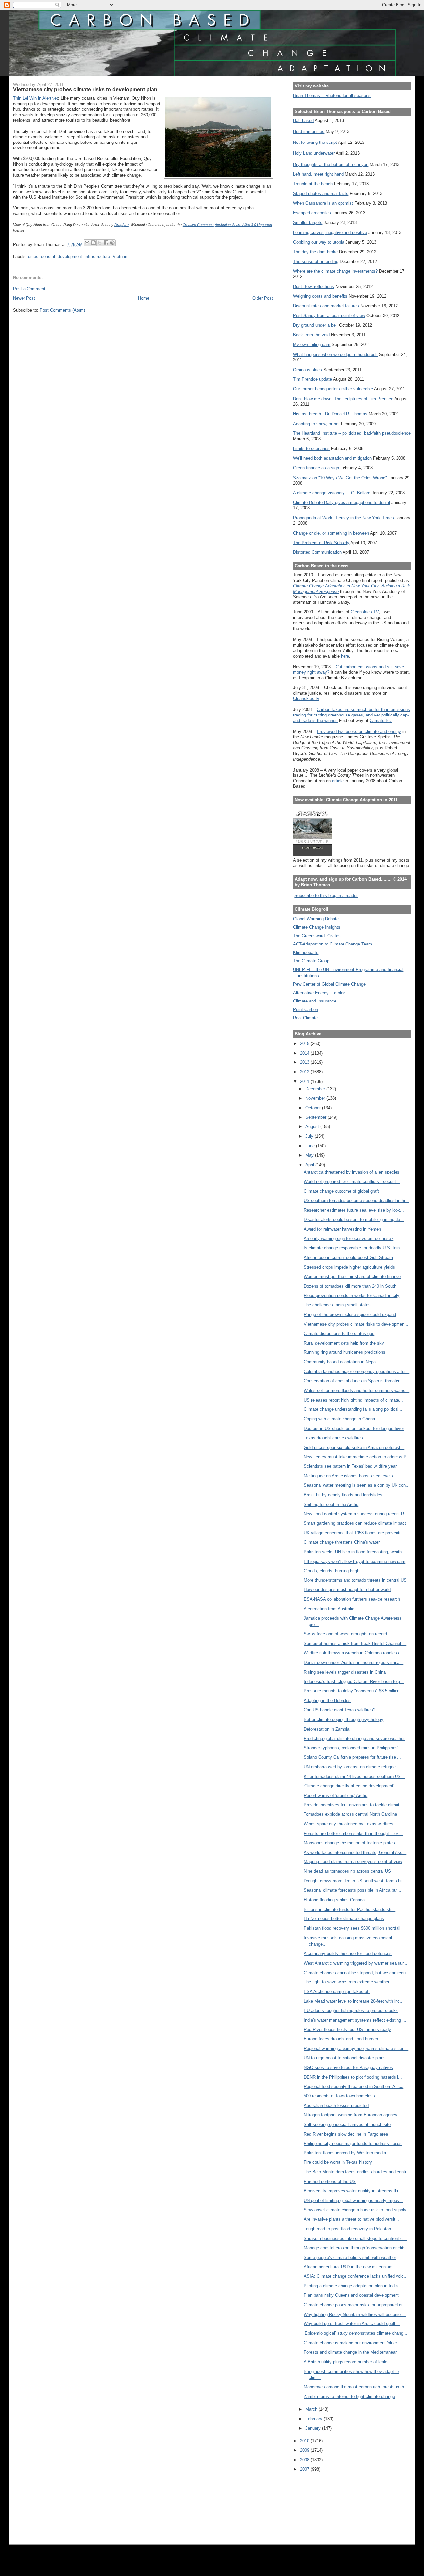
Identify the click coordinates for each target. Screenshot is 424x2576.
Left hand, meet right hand (318, 174)
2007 (305, 2469)
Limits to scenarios (311, 449)
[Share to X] (100, 243)
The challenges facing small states (337, 1305)
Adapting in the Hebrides (327, 1701)
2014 (305, 1053)
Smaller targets (308, 223)
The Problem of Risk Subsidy (321, 543)
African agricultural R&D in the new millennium (348, 2267)
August (313, 1127)
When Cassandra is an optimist (323, 203)
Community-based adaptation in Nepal (340, 1362)
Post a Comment (29, 289)
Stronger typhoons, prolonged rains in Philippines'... (353, 1748)
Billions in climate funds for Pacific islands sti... (349, 1909)
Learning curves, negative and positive (330, 232)
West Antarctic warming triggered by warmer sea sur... (356, 1963)
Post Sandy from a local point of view (329, 316)
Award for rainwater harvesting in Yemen (342, 1229)
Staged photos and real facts (321, 193)
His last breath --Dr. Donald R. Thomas (330, 414)
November (316, 1098)
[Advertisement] (323, 2504)
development (70, 256)
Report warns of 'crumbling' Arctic (336, 1795)
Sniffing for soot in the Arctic (331, 1504)
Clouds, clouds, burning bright (332, 1571)
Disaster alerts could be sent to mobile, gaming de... (354, 1219)
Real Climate (305, 1018)
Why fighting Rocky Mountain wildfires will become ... (355, 2314)
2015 (305, 1043)
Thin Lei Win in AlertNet (35, 98)
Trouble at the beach (313, 184)
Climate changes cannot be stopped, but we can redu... (357, 1973)
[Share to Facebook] (106, 243)
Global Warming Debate (316, 919)
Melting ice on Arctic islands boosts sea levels (348, 1476)
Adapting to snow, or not (316, 424)
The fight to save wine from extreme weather (346, 1982)
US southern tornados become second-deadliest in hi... (356, 1201)
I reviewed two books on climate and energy (359, 732)
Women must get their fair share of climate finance (352, 1276)
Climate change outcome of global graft (341, 1191)
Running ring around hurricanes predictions (344, 1352)
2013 (305, 1062)
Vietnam (121, 256)
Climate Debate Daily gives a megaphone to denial (342, 503)
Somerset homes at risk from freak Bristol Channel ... (355, 1644)
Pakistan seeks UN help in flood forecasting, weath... (355, 1552)
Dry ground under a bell (315, 325)
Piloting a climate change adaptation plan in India (351, 2286)
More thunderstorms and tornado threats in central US (355, 1580)
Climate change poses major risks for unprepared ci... (355, 2305)
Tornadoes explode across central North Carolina (350, 1814)
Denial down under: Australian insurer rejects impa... (354, 1662)
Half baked (303, 120)
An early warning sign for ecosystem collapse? (348, 1239)
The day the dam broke (315, 252)
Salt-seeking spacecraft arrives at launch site (347, 2124)
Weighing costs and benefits (320, 296)
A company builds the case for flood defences (348, 1953)
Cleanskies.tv (306, 698)
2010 (305, 2441)
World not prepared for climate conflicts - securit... (352, 1182)
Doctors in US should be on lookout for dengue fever (354, 1429)
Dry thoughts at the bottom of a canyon (331, 165)
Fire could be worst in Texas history (338, 2162)
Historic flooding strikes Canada (334, 1900)
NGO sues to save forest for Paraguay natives (348, 2067)
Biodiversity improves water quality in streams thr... (353, 2191)
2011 (305, 1082)
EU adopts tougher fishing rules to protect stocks (351, 2010)
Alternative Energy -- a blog (319, 993)
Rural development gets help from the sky (344, 1343)
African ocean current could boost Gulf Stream (348, 1258)
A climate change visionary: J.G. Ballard (332, 493)
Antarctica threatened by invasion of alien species (352, 1172)
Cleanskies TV (365, 612)
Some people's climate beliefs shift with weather (350, 2257)
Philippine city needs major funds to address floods (353, 2143)
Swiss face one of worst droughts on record (345, 1634)
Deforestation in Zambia (327, 1729)
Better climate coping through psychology (344, 1719)
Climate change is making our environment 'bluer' (351, 2343)
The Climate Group (311, 961)
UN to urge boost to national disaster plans (345, 2058)
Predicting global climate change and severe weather (354, 1738)
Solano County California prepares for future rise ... (352, 1757)
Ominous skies (308, 370)
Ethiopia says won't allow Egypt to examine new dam (355, 1561)
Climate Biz (381, 721)
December (316, 1089)
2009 (305, 2450)
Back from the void (311, 335)
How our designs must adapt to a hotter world (347, 1590)
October (314, 1108)
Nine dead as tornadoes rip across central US (347, 1871)
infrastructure (97, 256)
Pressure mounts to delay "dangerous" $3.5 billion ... (354, 1691)
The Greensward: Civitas (317, 936)
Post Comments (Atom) (62, 310)
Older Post (263, 298)
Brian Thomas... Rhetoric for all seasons (332, 96)
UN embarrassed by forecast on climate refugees (351, 1767)
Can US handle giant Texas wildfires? (340, 1710)
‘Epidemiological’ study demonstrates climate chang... (356, 2333)
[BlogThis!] (93, 243)
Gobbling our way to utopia (319, 242)
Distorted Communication (317, 552)
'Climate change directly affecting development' (349, 1786)
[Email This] (87, 243)
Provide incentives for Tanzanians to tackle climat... (354, 1805)
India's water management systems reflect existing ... (355, 2020)
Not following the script (315, 142)
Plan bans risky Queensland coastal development (351, 2295)
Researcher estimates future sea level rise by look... (354, 1210)
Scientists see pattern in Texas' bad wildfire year (350, 1466)
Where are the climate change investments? (335, 271)
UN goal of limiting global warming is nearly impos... (353, 2200)
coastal (48, 256)
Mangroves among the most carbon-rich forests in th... (356, 2387)
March (312, 2409)
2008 (305, 2460)
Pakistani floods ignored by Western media (345, 2153)
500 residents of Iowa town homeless (339, 2096)
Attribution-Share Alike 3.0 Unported (243, 225)
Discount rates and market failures (326, 306)
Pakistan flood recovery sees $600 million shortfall (352, 1928)
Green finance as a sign (316, 468)
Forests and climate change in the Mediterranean (351, 2352)
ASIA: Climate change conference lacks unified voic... (356, 2276)
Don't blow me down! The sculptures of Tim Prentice (343, 399)
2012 (305, 1072)
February (315, 2419)
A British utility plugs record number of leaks (346, 2362)
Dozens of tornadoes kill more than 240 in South (350, 1286)
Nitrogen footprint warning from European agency (350, 2115)
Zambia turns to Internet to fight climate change (349, 2397)
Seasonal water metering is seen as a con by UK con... (357, 1485)
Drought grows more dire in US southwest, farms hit (353, 1881)
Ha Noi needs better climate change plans (344, 1919)
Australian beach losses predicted (336, 2106)
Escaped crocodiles (312, 213)
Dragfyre (121, 225)
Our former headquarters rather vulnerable (333, 389)
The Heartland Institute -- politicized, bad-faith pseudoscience (352, 433)
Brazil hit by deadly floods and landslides (343, 1495)
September (317, 1117)
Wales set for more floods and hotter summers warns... (357, 1390)
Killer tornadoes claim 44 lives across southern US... (354, 1776)
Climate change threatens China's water (342, 1542)
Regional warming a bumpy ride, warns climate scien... (356, 2049)
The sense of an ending (316, 262)
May (310, 1155)
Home (144, 298)
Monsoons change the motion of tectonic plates (349, 1843)
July (310, 1136)
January (314, 2428)
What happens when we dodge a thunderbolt (335, 354)
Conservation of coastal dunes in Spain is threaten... (354, 1381)
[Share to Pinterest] (112, 243)
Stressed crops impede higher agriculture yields (349, 1267)
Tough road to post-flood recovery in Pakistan (347, 2229)
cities (33, 256)
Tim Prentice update (313, 379)
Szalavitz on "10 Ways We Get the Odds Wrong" (340, 478)
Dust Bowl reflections (314, 286)
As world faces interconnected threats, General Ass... (355, 1852)
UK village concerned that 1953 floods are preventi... (354, 1533)
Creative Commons (198, 225)
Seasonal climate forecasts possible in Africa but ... (353, 1890)
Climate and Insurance (315, 1001)
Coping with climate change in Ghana (339, 1419)
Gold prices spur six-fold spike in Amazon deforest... (354, 1447)
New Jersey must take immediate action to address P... (357, 1457)
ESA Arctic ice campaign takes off (337, 1992)
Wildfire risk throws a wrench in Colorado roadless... (353, 1653)
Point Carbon (306, 1010)
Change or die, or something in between (331, 533)
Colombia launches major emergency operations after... (357, 1372)
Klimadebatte (306, 953)
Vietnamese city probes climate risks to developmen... (356, 1324)
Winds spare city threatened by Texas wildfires (348, 1824)
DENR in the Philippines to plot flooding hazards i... (353, 2077)
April (310, 1165)
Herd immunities (309, 131)
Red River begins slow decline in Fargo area (346, 2134)
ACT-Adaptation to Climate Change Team (333, 944)
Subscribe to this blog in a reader (326, 896)
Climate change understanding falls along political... (353, 1409)
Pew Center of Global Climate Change (329, 984)
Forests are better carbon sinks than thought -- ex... (353, 1833)
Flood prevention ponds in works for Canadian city (352, 1296)
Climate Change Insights (317, 927)
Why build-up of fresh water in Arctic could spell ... (352, 2324)
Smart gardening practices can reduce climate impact (355, 1523)
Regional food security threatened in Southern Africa (354, 2086)
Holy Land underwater (314, 153)
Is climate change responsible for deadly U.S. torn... (354, 1248)
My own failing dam (312, 344)
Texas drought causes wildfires (333, 1438)
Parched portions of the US (330, 2181)
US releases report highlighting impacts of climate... (353, 1400)
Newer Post (24, 298)
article (338, 781)
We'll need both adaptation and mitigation (332, 458)
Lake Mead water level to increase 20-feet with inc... (354, 2001)
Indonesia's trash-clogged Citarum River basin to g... (354, 1681)
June (311, 1146)
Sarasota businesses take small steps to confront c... (355, 2238)
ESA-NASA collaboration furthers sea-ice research (352, 1599)
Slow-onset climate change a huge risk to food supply (355, 2210)
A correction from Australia (329, 1609)
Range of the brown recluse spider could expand (350, 1315)
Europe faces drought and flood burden (341, 2039)
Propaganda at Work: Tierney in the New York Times (344, 518)
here (345, 656)
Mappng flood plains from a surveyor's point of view (353, 1862)
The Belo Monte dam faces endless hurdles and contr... (357, 2172)
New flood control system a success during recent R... (356, 1514)
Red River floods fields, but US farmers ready (347, 2029)
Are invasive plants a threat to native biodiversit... (351, 2219)
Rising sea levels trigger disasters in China (345, 1672)
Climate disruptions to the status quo (339, 1333)
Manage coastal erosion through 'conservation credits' (355, 2248)
